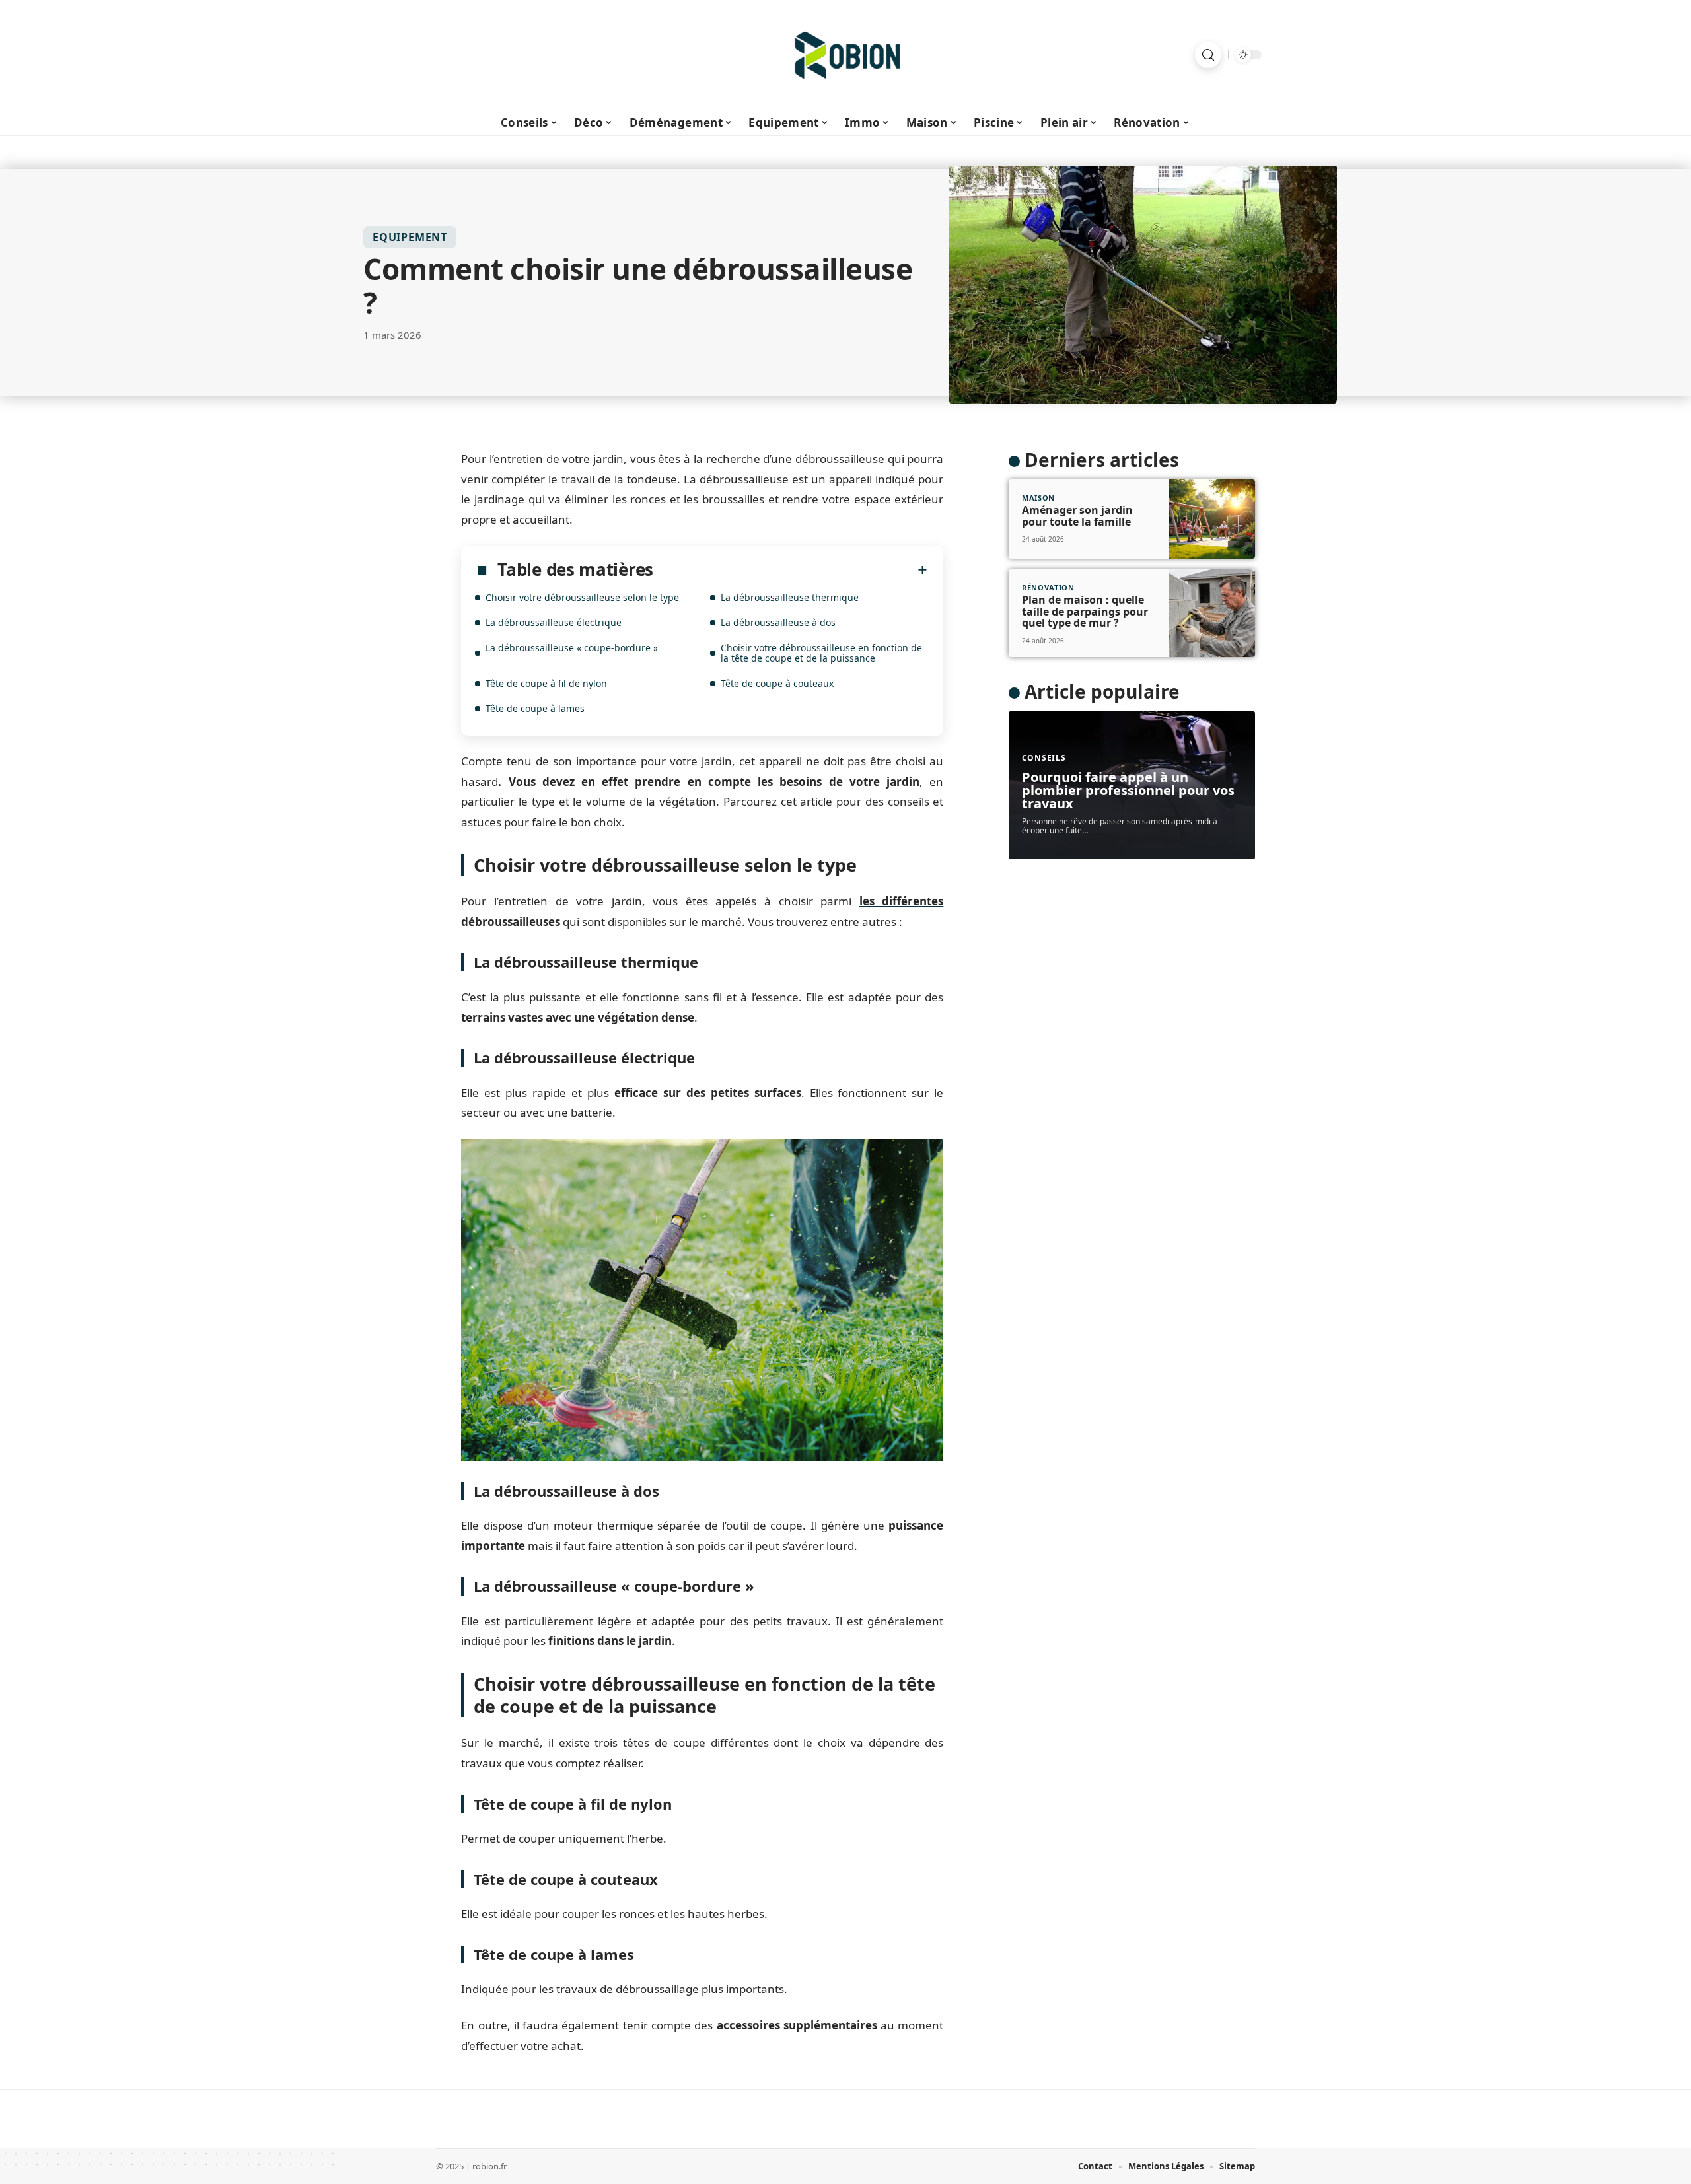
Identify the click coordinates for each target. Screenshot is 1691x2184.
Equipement (410, 237)
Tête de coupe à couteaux (777, 683)
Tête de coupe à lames (535, 708)
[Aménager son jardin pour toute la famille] (1212, 519)
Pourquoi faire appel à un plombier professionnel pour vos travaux (1128, 790)
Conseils (1044, 758)
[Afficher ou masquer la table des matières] (790, 570)
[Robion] (845, 55)
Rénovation (1048, 587)
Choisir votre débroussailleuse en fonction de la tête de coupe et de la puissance (821, 653)
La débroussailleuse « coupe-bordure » (572, 648)
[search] (1208, 55)
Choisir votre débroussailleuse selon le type (582, 597)
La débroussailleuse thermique (790, 597)
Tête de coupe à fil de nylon (546, 683)
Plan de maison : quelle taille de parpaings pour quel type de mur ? (1085, 611)
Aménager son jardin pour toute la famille (1077, 516)
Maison (1038, 498)
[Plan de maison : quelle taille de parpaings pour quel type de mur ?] (1212, 614)
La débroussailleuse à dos (778, 622)
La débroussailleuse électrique (554, 622)
